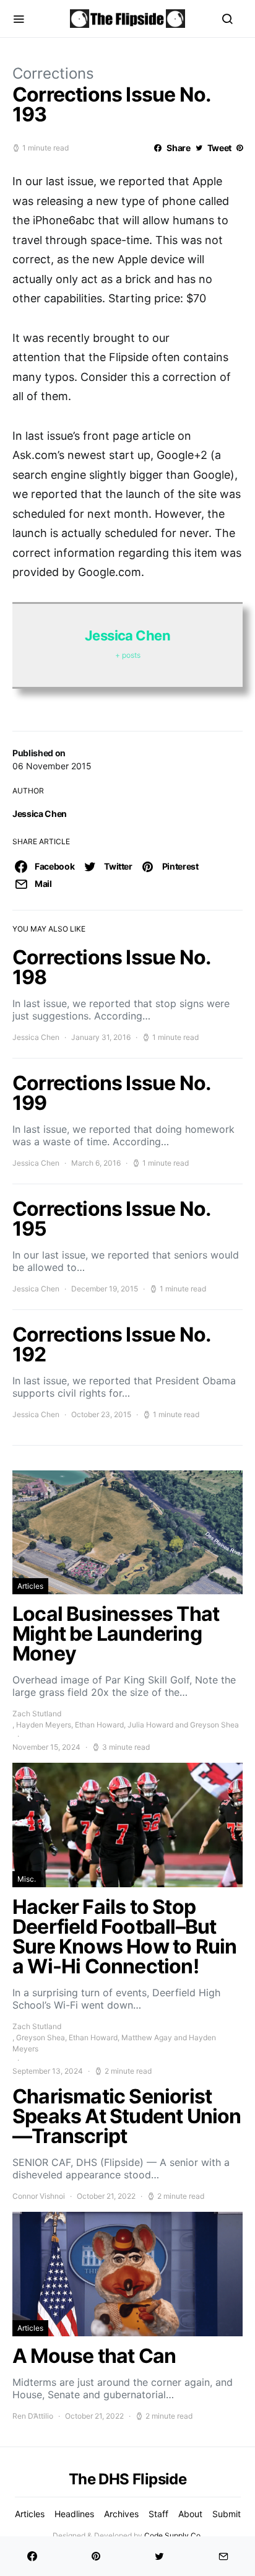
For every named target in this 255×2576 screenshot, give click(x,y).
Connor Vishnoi (39, 2196)
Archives (121, 2514)
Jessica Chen (40, 814)
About (190, 2514)
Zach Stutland (37, 1714)
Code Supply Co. (173, 2535)
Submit (227, 2514)
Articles (30, 1586)
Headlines (74, 2514)
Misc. (27, 1879)
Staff (158, 2514)
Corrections (53, 73)
